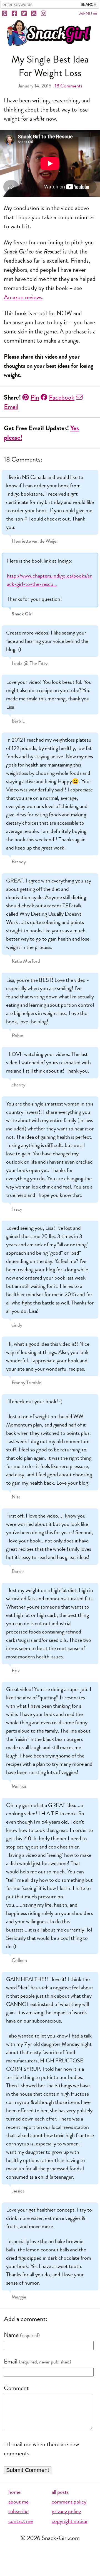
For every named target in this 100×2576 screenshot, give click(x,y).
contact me (21, 2521)
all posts (60, 2492)
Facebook (62, 397)
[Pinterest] (5, 14)
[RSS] (34, 14)
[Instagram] (44, 14)
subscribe (18, 2511)
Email (11, 2362)
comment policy (69, 2502)
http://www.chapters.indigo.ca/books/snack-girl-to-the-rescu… (50, 580)
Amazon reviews (23, 297)
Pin (35, 397)
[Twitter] (24, 14)
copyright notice (69, 2521)
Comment (16, 2388)
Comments (68, 86)
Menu (86, 13)
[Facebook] (15, 14)
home (14, 2492)
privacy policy (66, 2511)
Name (11, 2335)
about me (18, 2502)
